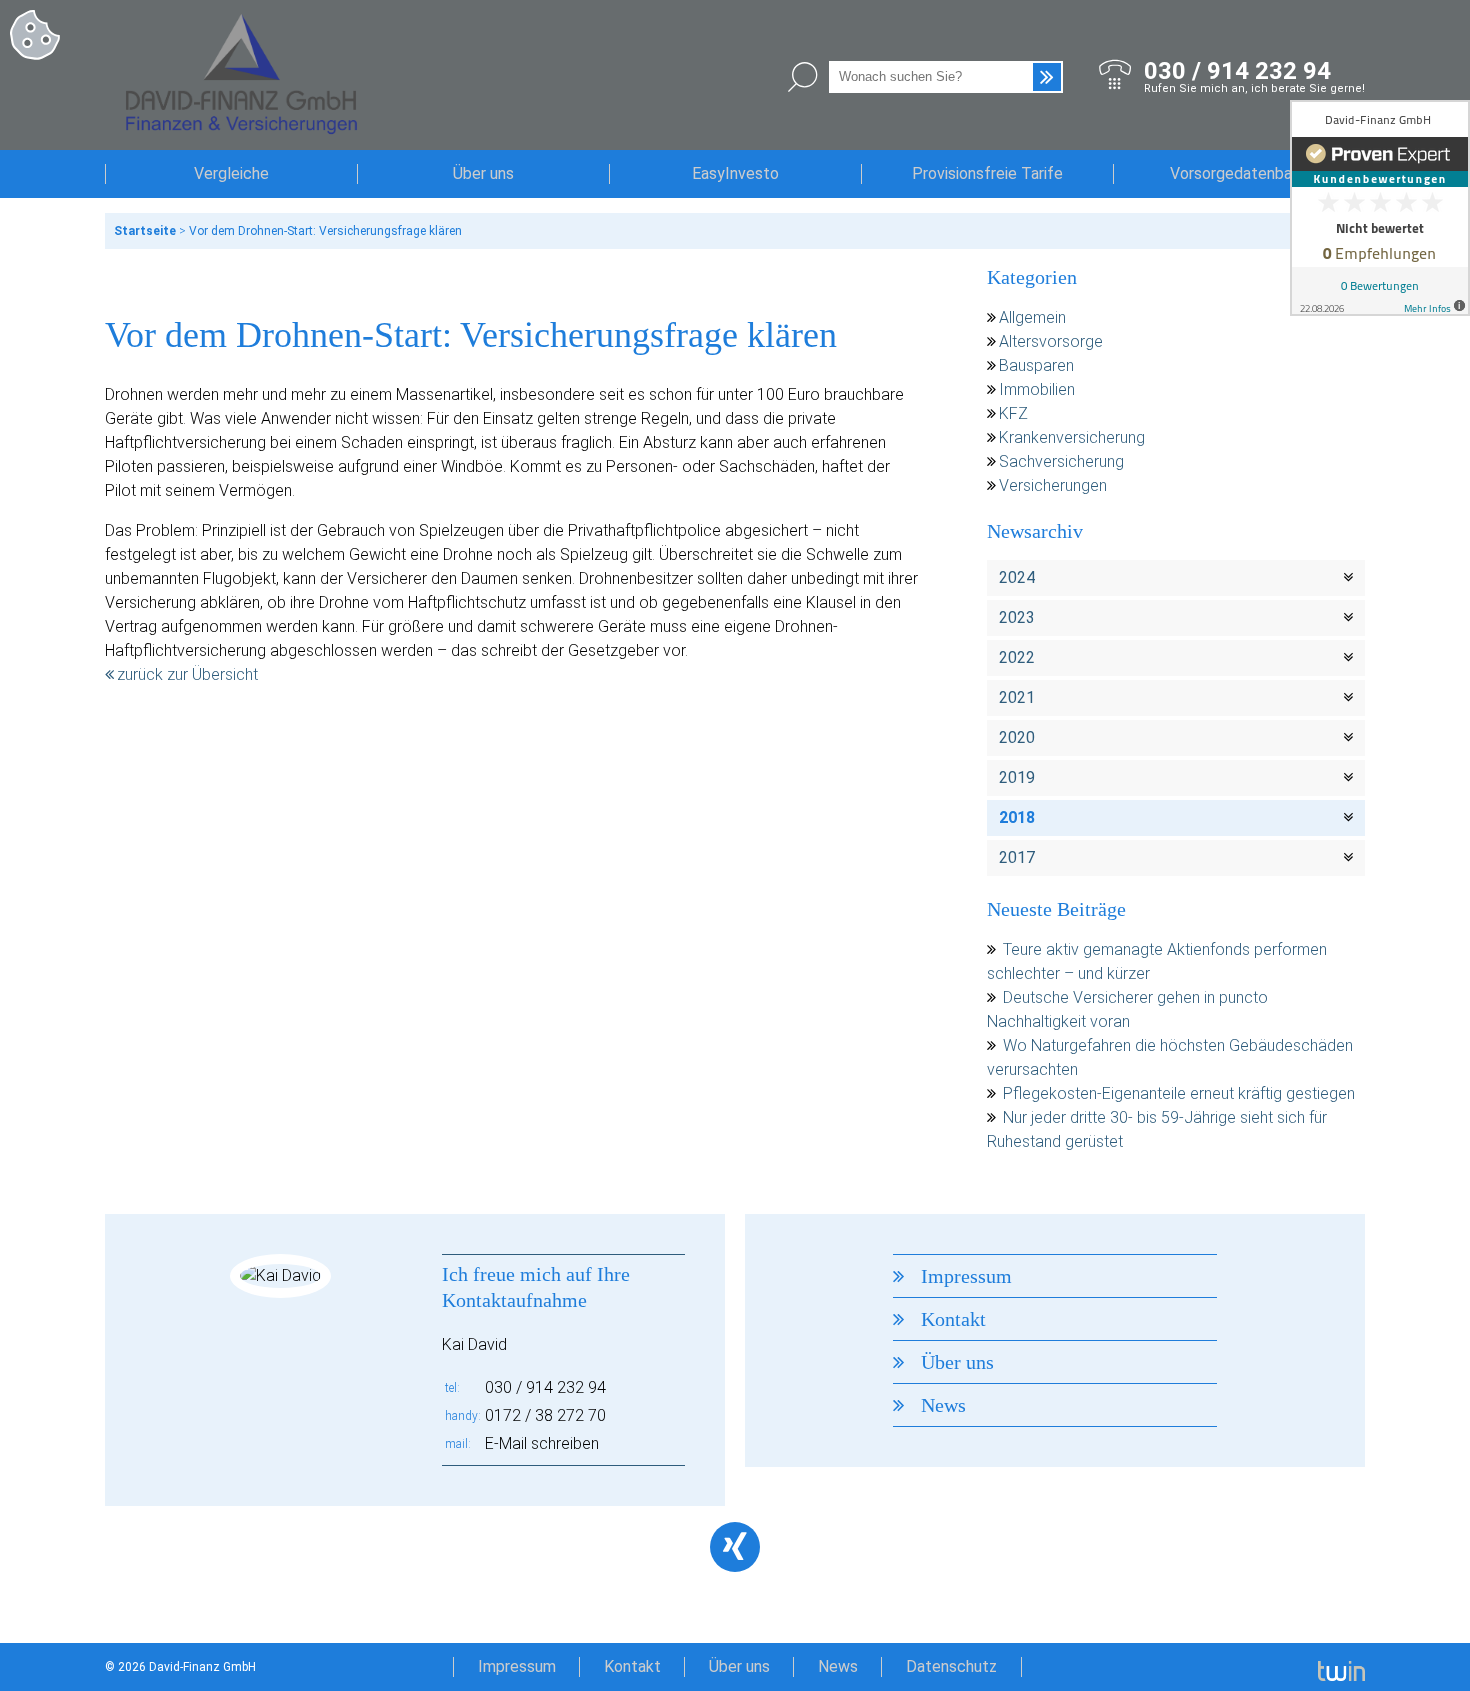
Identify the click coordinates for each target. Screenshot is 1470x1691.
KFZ (1013, 413)
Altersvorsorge (1051, 341)
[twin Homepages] (1341, 1667)
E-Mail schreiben (542, 1443)
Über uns (483, 173)
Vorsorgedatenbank (1239, 173)
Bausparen (1036, 365)
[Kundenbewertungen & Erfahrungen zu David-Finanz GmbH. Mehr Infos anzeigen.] (1380, 208)
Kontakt (953, 1319)
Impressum (966, 1276)
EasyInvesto (735, 173)
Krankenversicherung (1072, 437)
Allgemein (1032, 317)
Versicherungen (1053, 485)
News (943, 1405)
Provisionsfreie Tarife (987, 173)
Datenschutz (951, 1666)
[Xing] (735, 1547)
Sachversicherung (1061, 461)
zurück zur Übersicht (187, 674)
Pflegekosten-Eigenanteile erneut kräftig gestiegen (1179, 1093)
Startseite (145, 231)
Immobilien (1037, 389)
